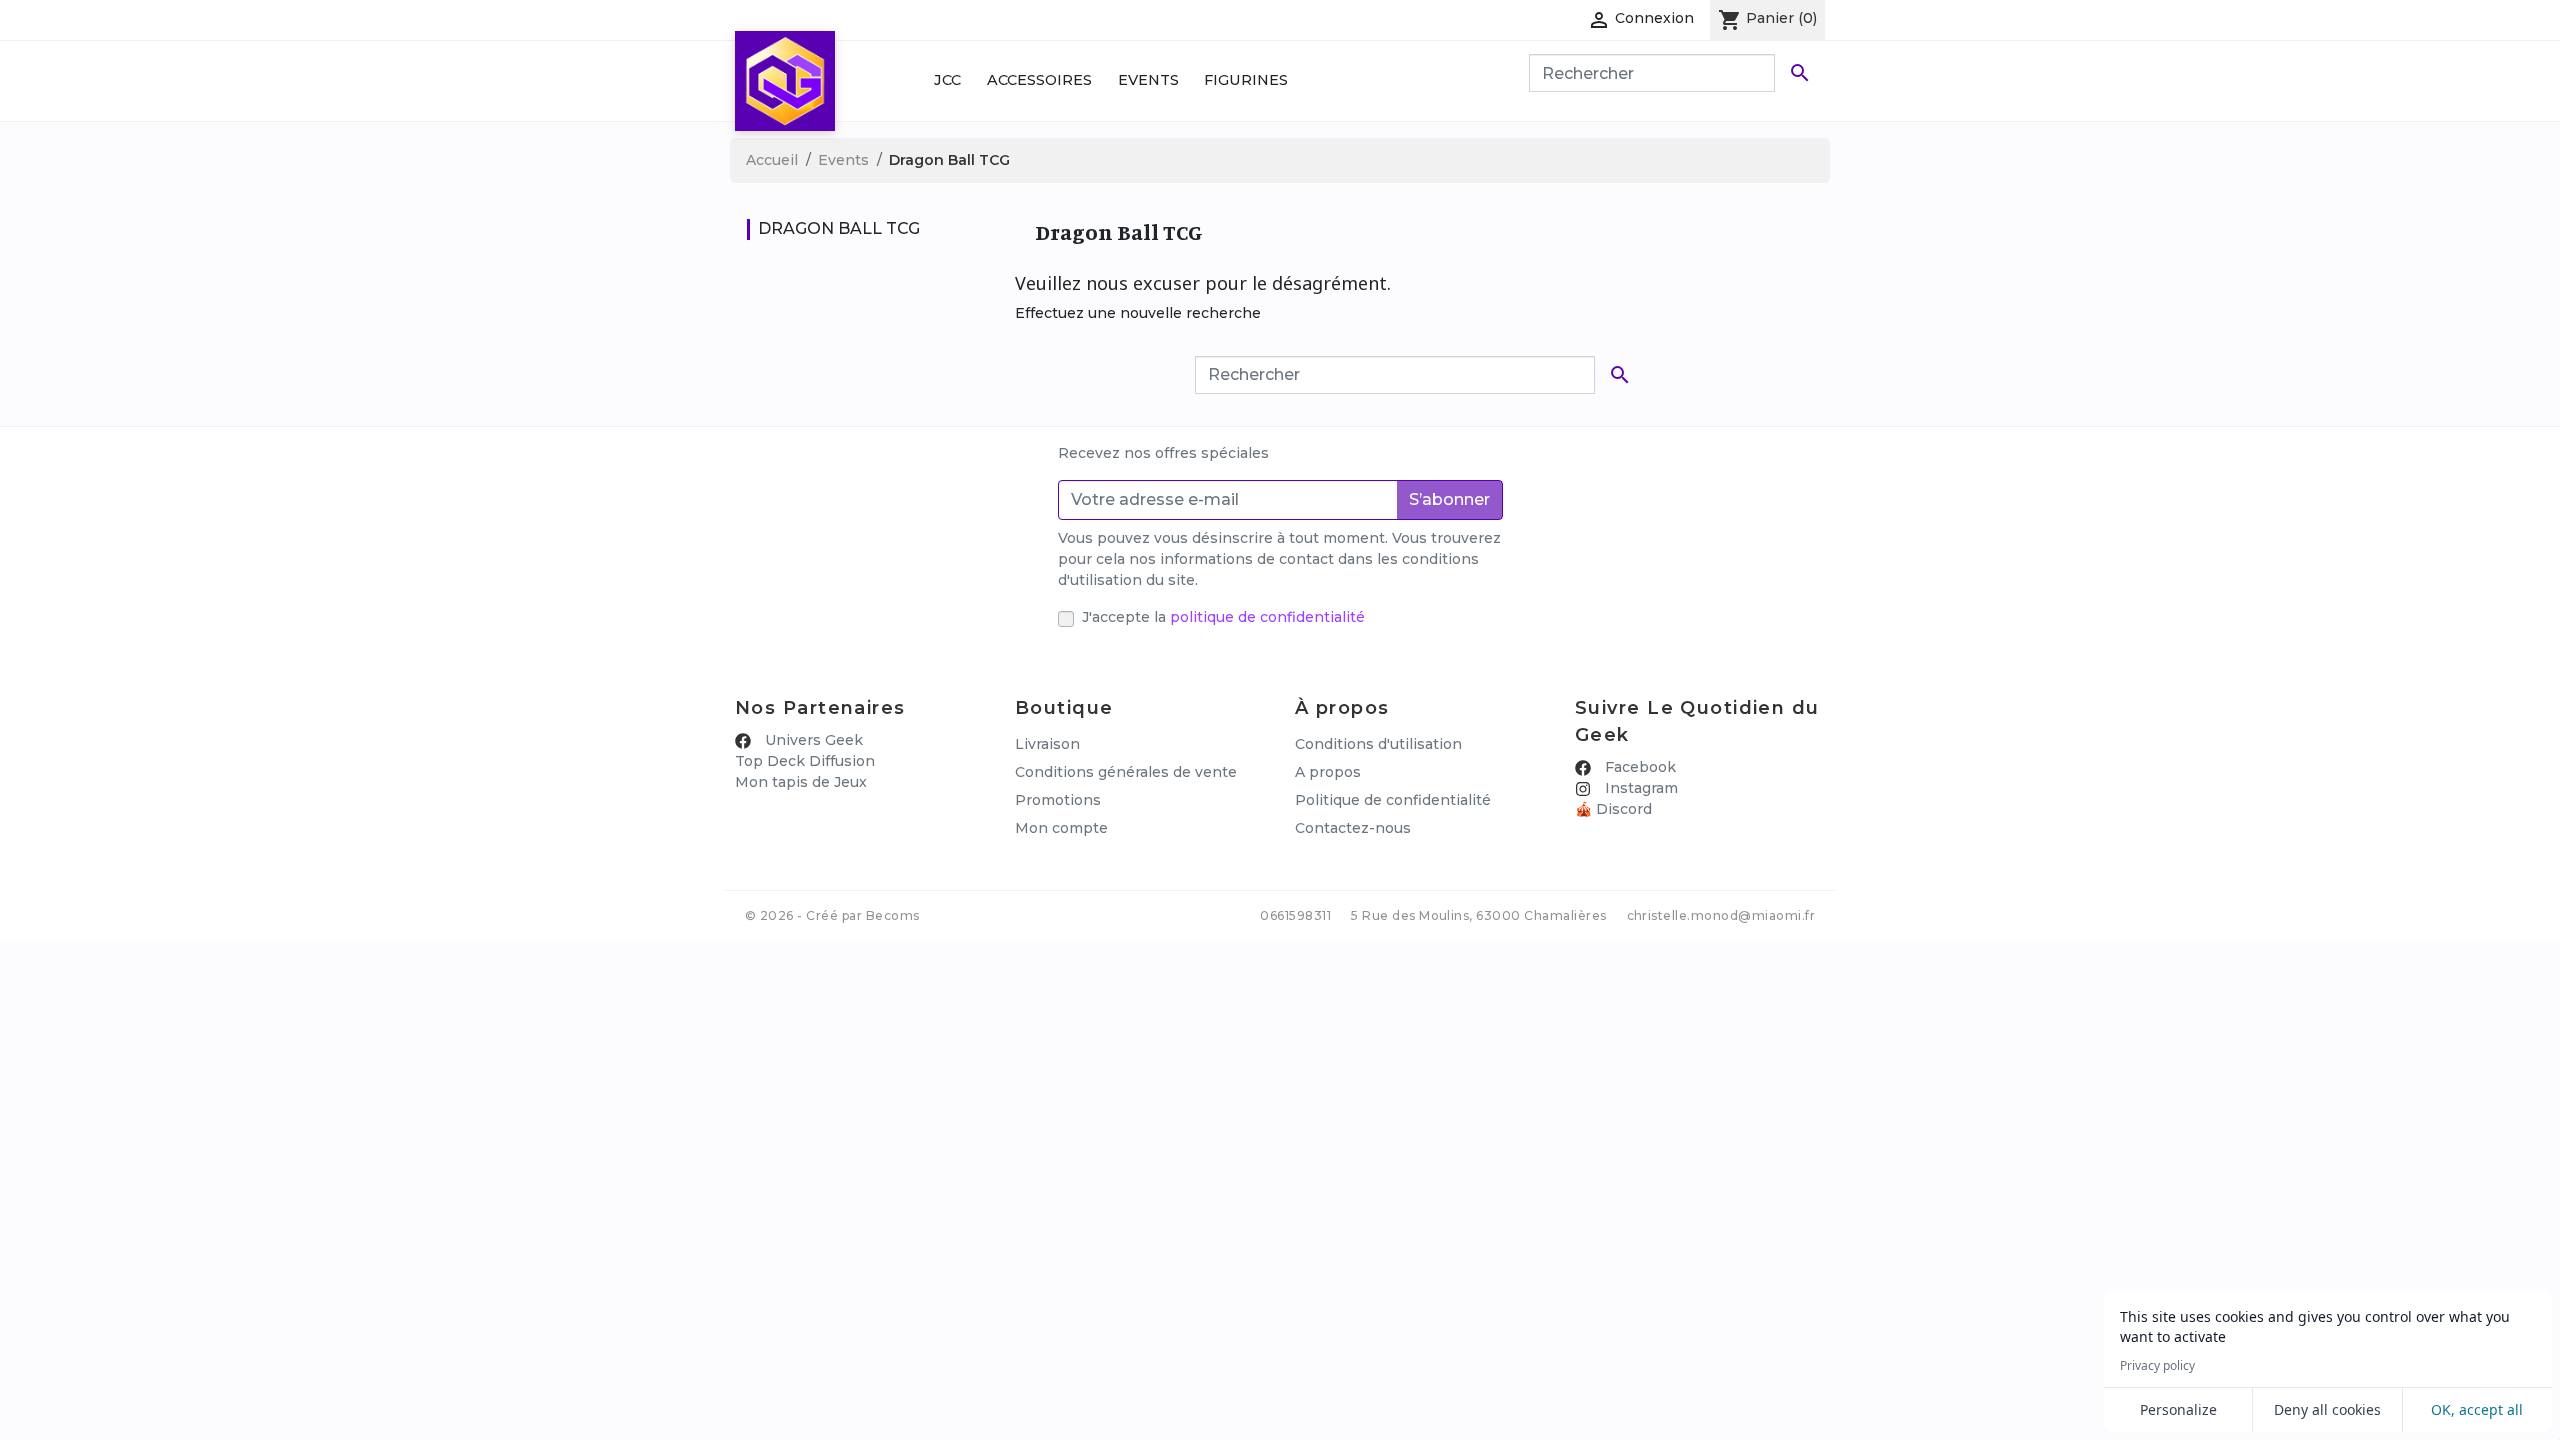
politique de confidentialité (1267, 617)
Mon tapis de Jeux (801, 782)
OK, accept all (2477, 1409)
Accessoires (1039, 80)
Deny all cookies (2327, 1409)
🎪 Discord (1613, 809)
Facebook (1638, 767)
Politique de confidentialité (1393, 800)
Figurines (1246, 80)
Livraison (1047, 744)
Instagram (1639, 788)
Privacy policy (2157, 1366)
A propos (1328, 772)
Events (1148, 80)
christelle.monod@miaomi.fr (1721, 915)
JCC (947, 80)
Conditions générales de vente (1126, 772)
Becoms (893, 915)
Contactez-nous (1353, 828)
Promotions (1058, 800)
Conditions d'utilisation (1378, 744)
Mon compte (1061, 828)
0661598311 (1295, 915)
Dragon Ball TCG (839, 228)
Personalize (2178, 1409)
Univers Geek (812, 740)
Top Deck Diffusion (805, 761)
